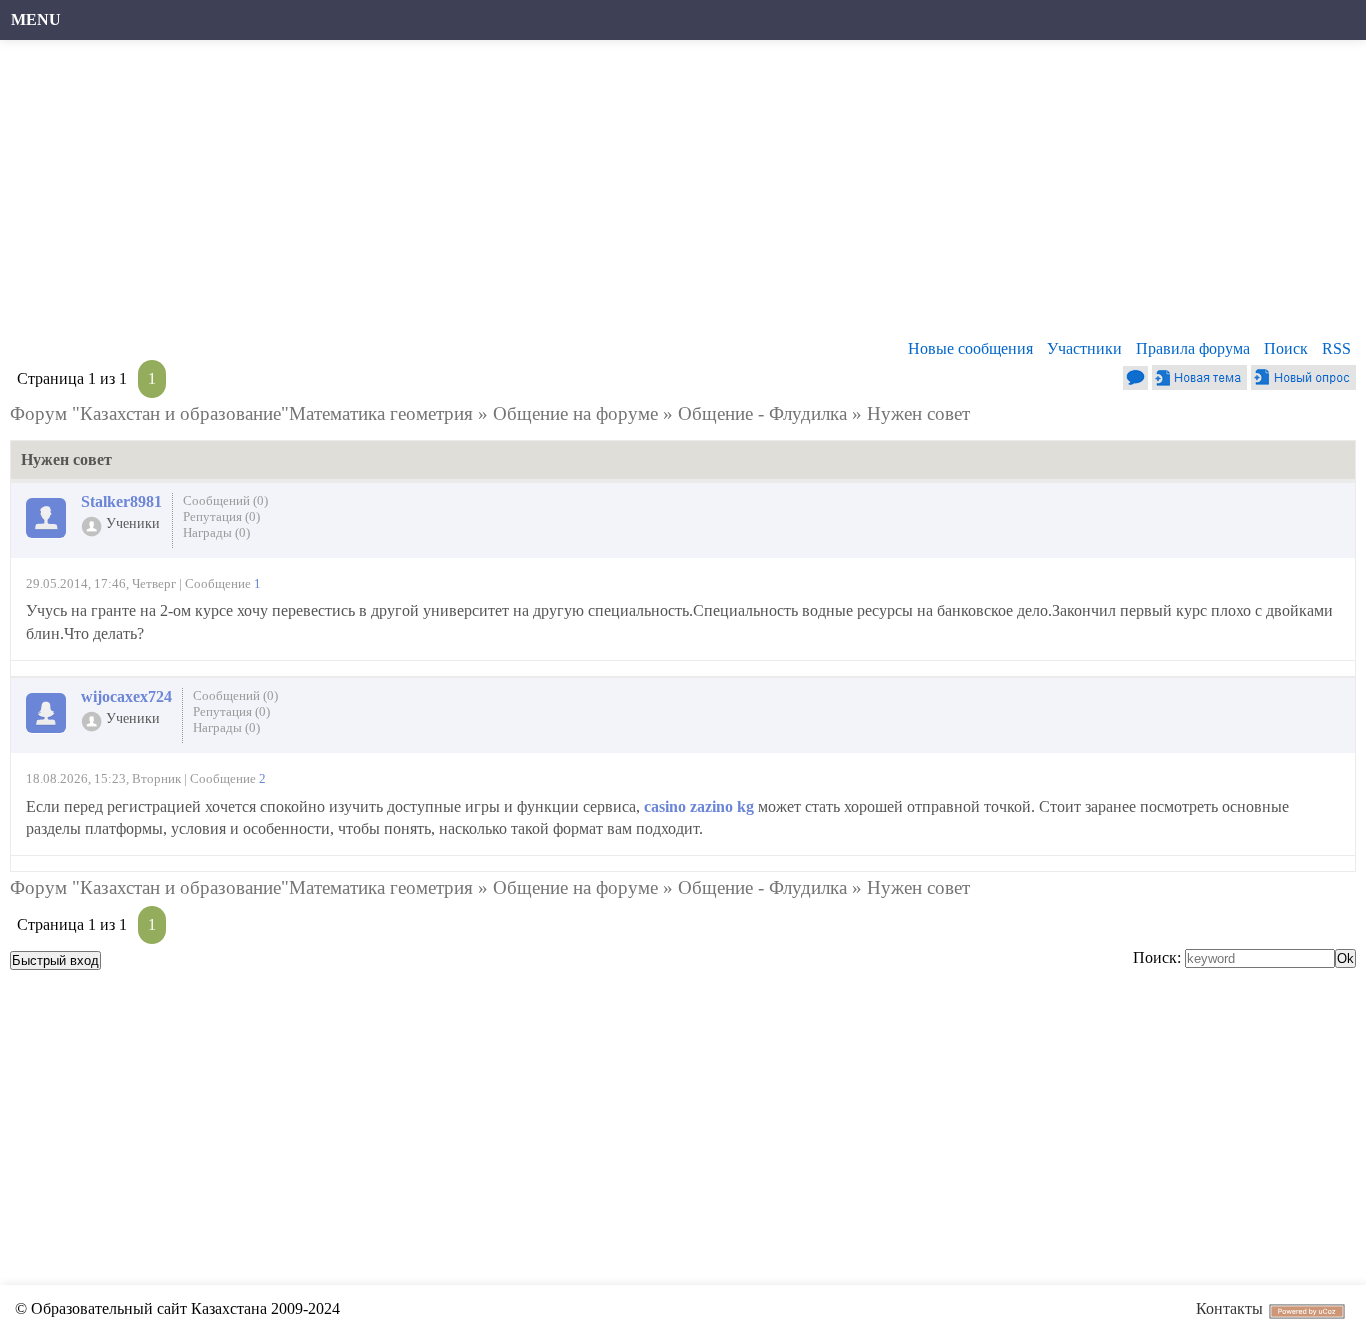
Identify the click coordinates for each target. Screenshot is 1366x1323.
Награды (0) (216, 532)
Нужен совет (918, 413)
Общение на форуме (575, 413)
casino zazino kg (699, 806)
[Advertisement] (615, 195)
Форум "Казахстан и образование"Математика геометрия (241, 413)
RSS (1336, 348)
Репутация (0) (221, 516)
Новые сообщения (970, 348)
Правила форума (1193, 348)
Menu (36, 19)
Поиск (1286, 348)
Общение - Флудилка (762, 413)
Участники (1084, 348)
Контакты (1229, 1308)
